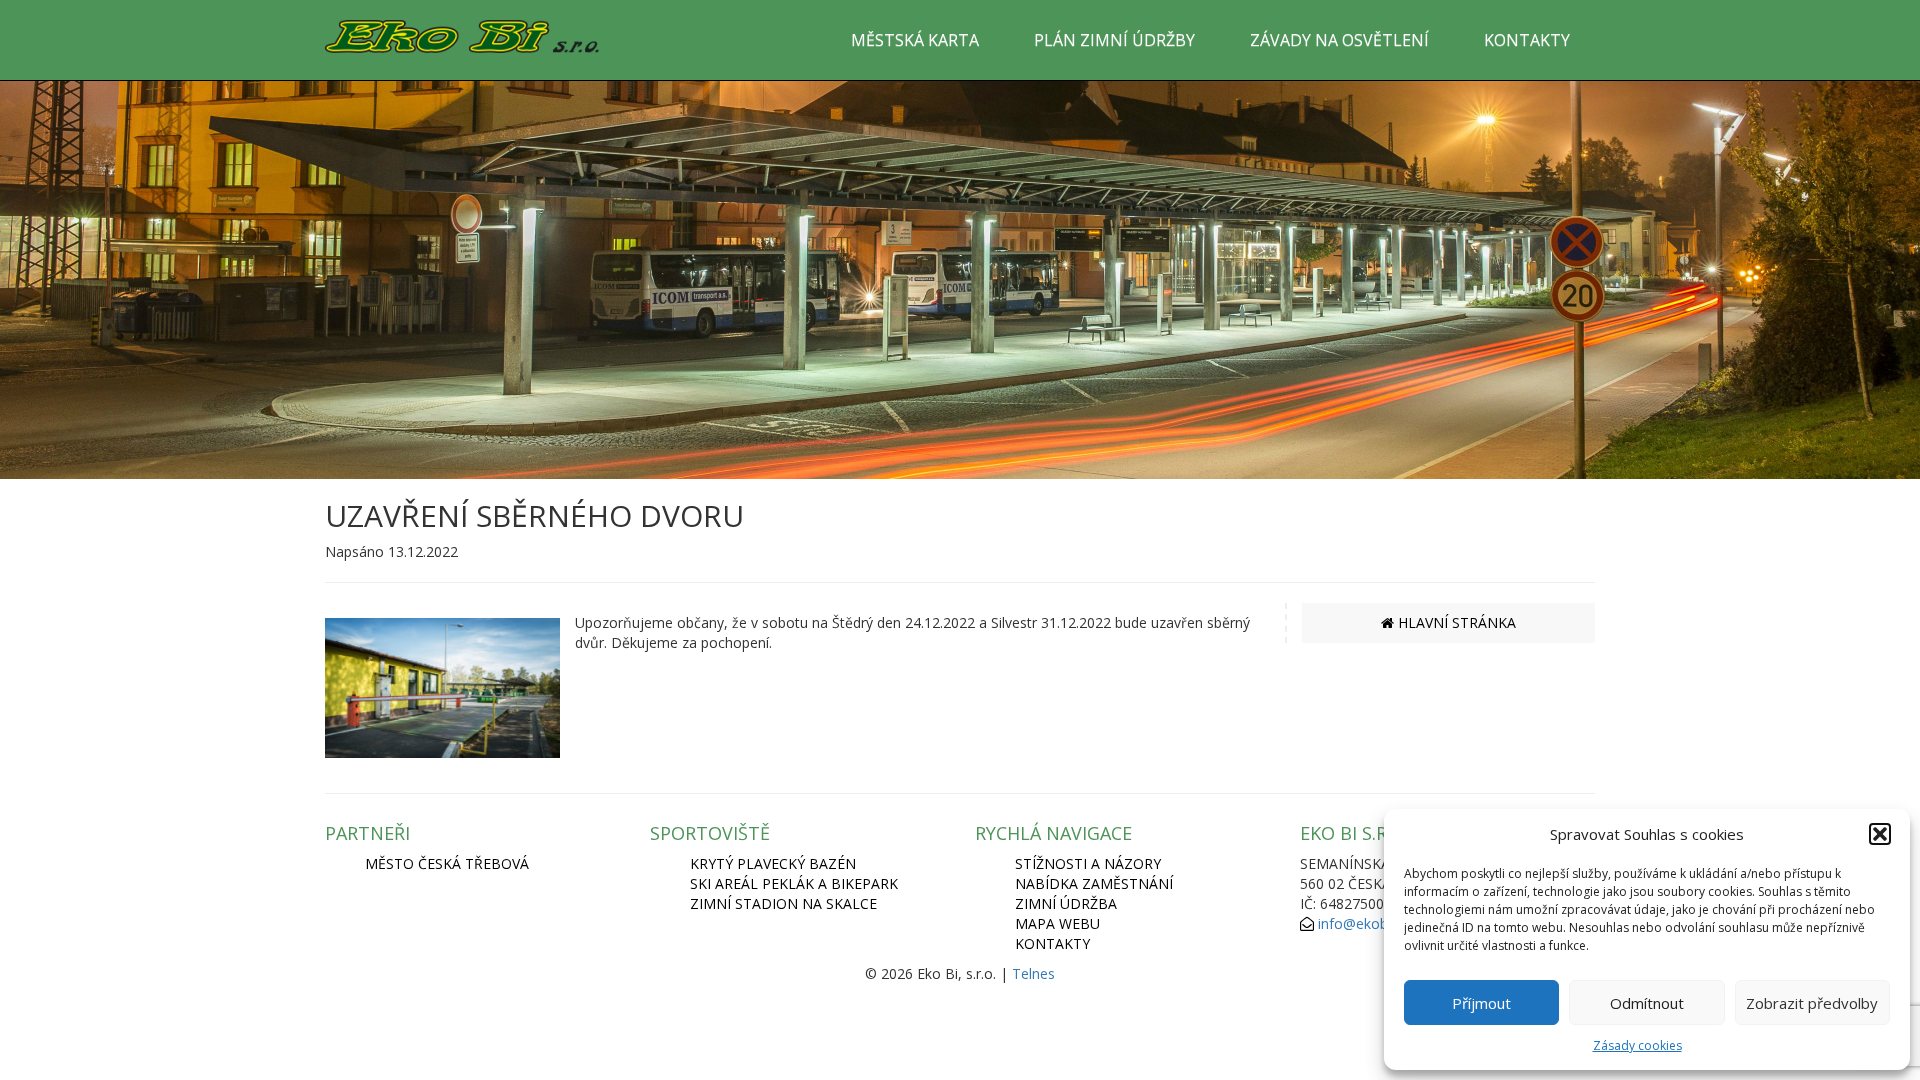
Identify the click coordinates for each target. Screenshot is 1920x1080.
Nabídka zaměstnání (1094, 883)
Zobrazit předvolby (1812, 1003)
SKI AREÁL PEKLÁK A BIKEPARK (794, 883)
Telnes (1033, 973)
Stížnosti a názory (1088, 863)
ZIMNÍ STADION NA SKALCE (783, 903)
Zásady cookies (1637, 1045)
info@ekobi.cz (1363, 923)
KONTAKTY (1527, 40)
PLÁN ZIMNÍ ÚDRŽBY (1114, 40)
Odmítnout (1647, 1003)
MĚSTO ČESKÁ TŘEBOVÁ (447, 863)
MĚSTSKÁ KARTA (915, 40)
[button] (1880, 834)
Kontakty (1052, 943)
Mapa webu (1057, 923)
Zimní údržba (1066, 903)
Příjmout (1481, 1003)
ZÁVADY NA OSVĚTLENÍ (1339, 40)
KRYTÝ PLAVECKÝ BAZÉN (773, 863)
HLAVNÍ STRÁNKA (1455, 622)
